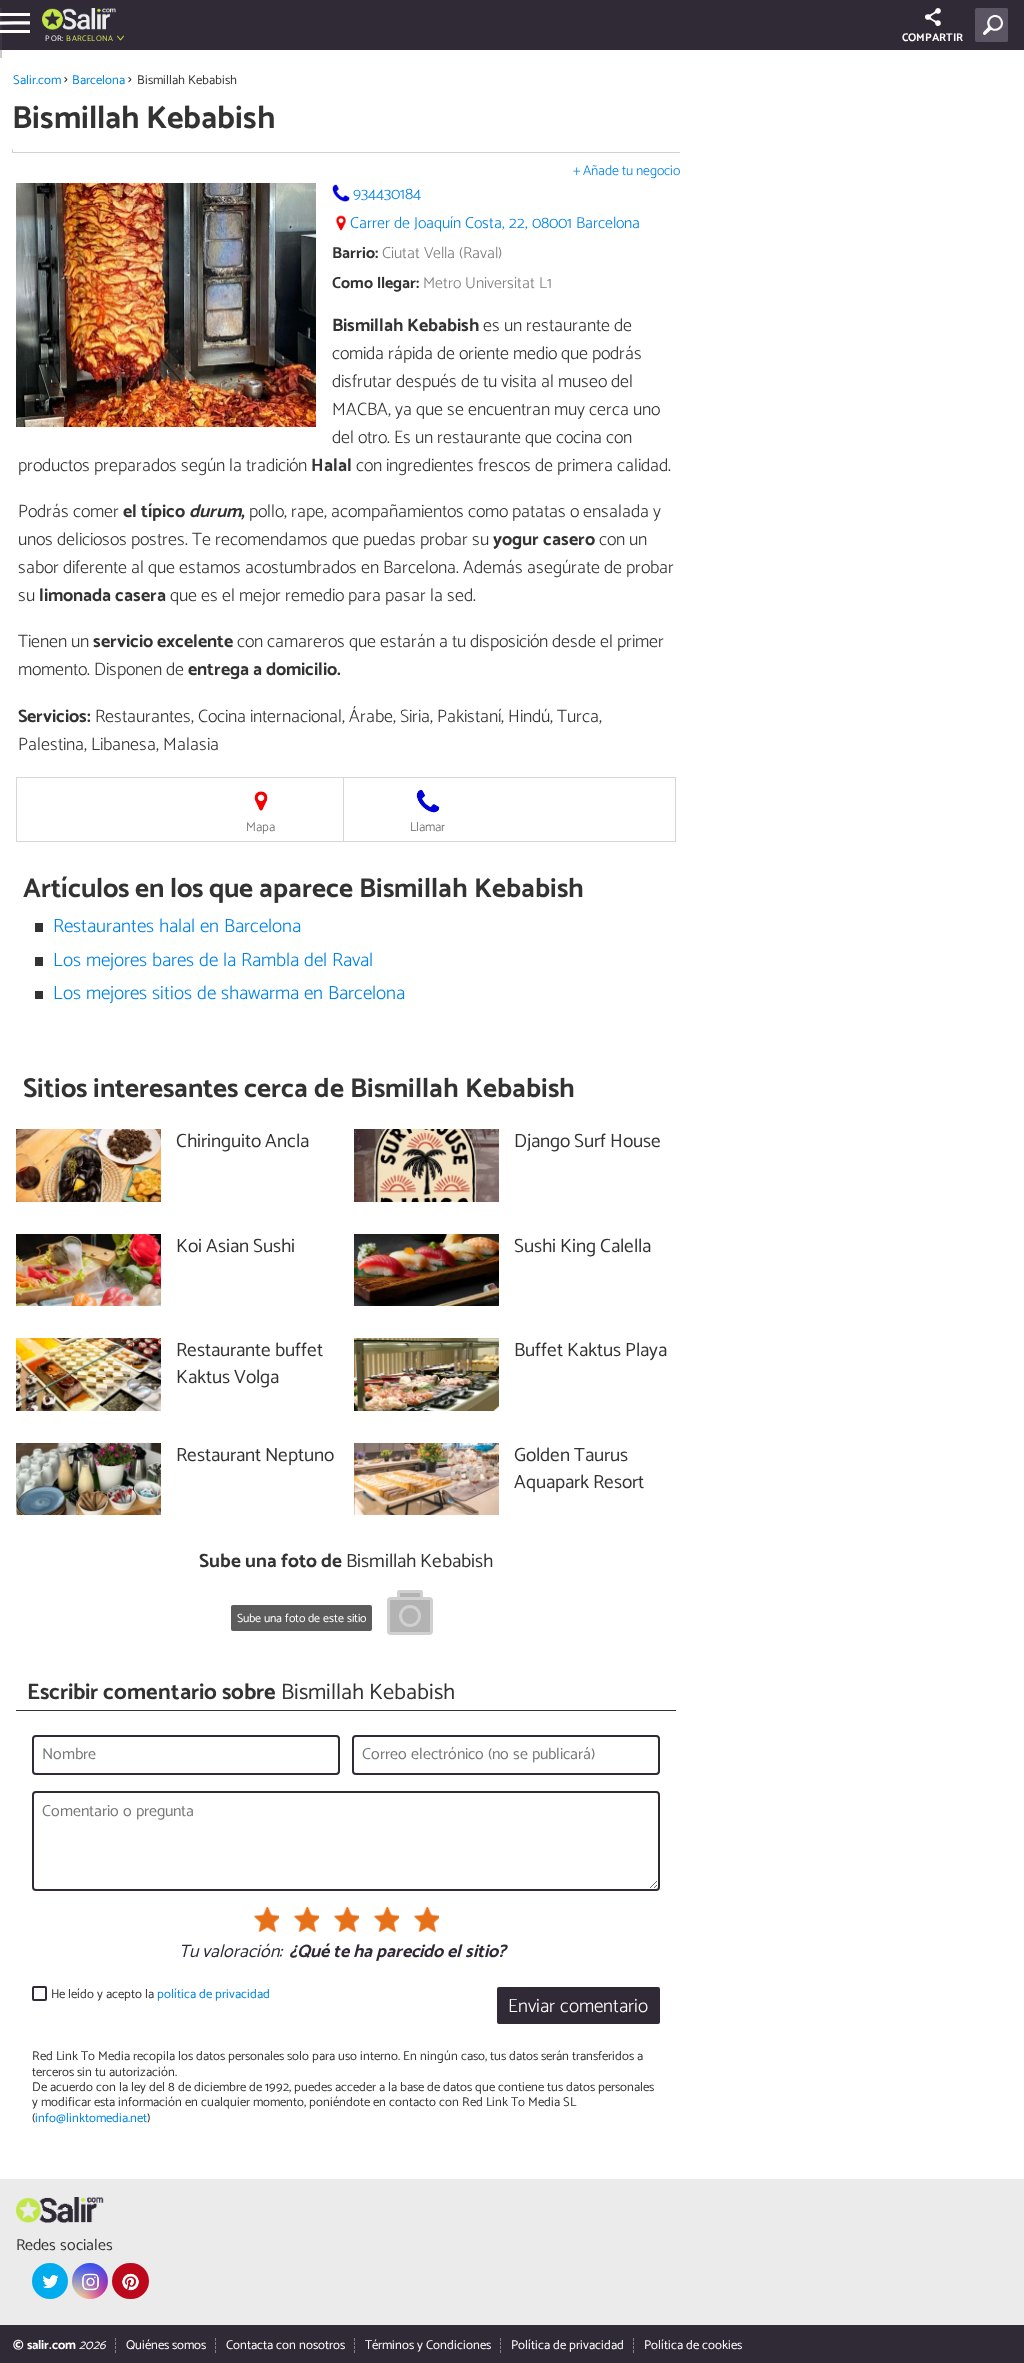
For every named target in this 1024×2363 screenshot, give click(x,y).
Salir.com (37, 80)
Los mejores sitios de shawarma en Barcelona (229, 993)
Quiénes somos (166, 2345)
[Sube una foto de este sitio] (410, 1616)
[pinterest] (130, 2281)
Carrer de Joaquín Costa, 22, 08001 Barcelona (495, 223)
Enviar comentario (578, 2006)
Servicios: (54, 717)
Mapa (260, 827)
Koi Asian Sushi (235, 1247)
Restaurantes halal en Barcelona (177, 926)
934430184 (387, 194)
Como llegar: (375, 283)
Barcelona (98, 80)
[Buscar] (995, 25)
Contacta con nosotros (285, 2345)
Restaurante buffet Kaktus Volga (249, 1365)
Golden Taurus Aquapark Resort (579, 1470)
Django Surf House (587, 1142)
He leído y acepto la (160, 1994)
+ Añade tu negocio (626, 171)
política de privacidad (213, 1994)
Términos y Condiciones (428, 2345)
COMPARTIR (932, 38)
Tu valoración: (230, 1953)
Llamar (427, 827)
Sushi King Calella (582, 1247)
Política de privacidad (567, 2345)
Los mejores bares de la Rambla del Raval (213, 960)
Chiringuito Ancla (242, 1142)
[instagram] (90, 2281)
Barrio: (355, 253)
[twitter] (50, 2281)
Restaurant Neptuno (255, 1456)
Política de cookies (693, 2345)
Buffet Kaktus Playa (590, 1351)
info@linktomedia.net (91, 2118)
